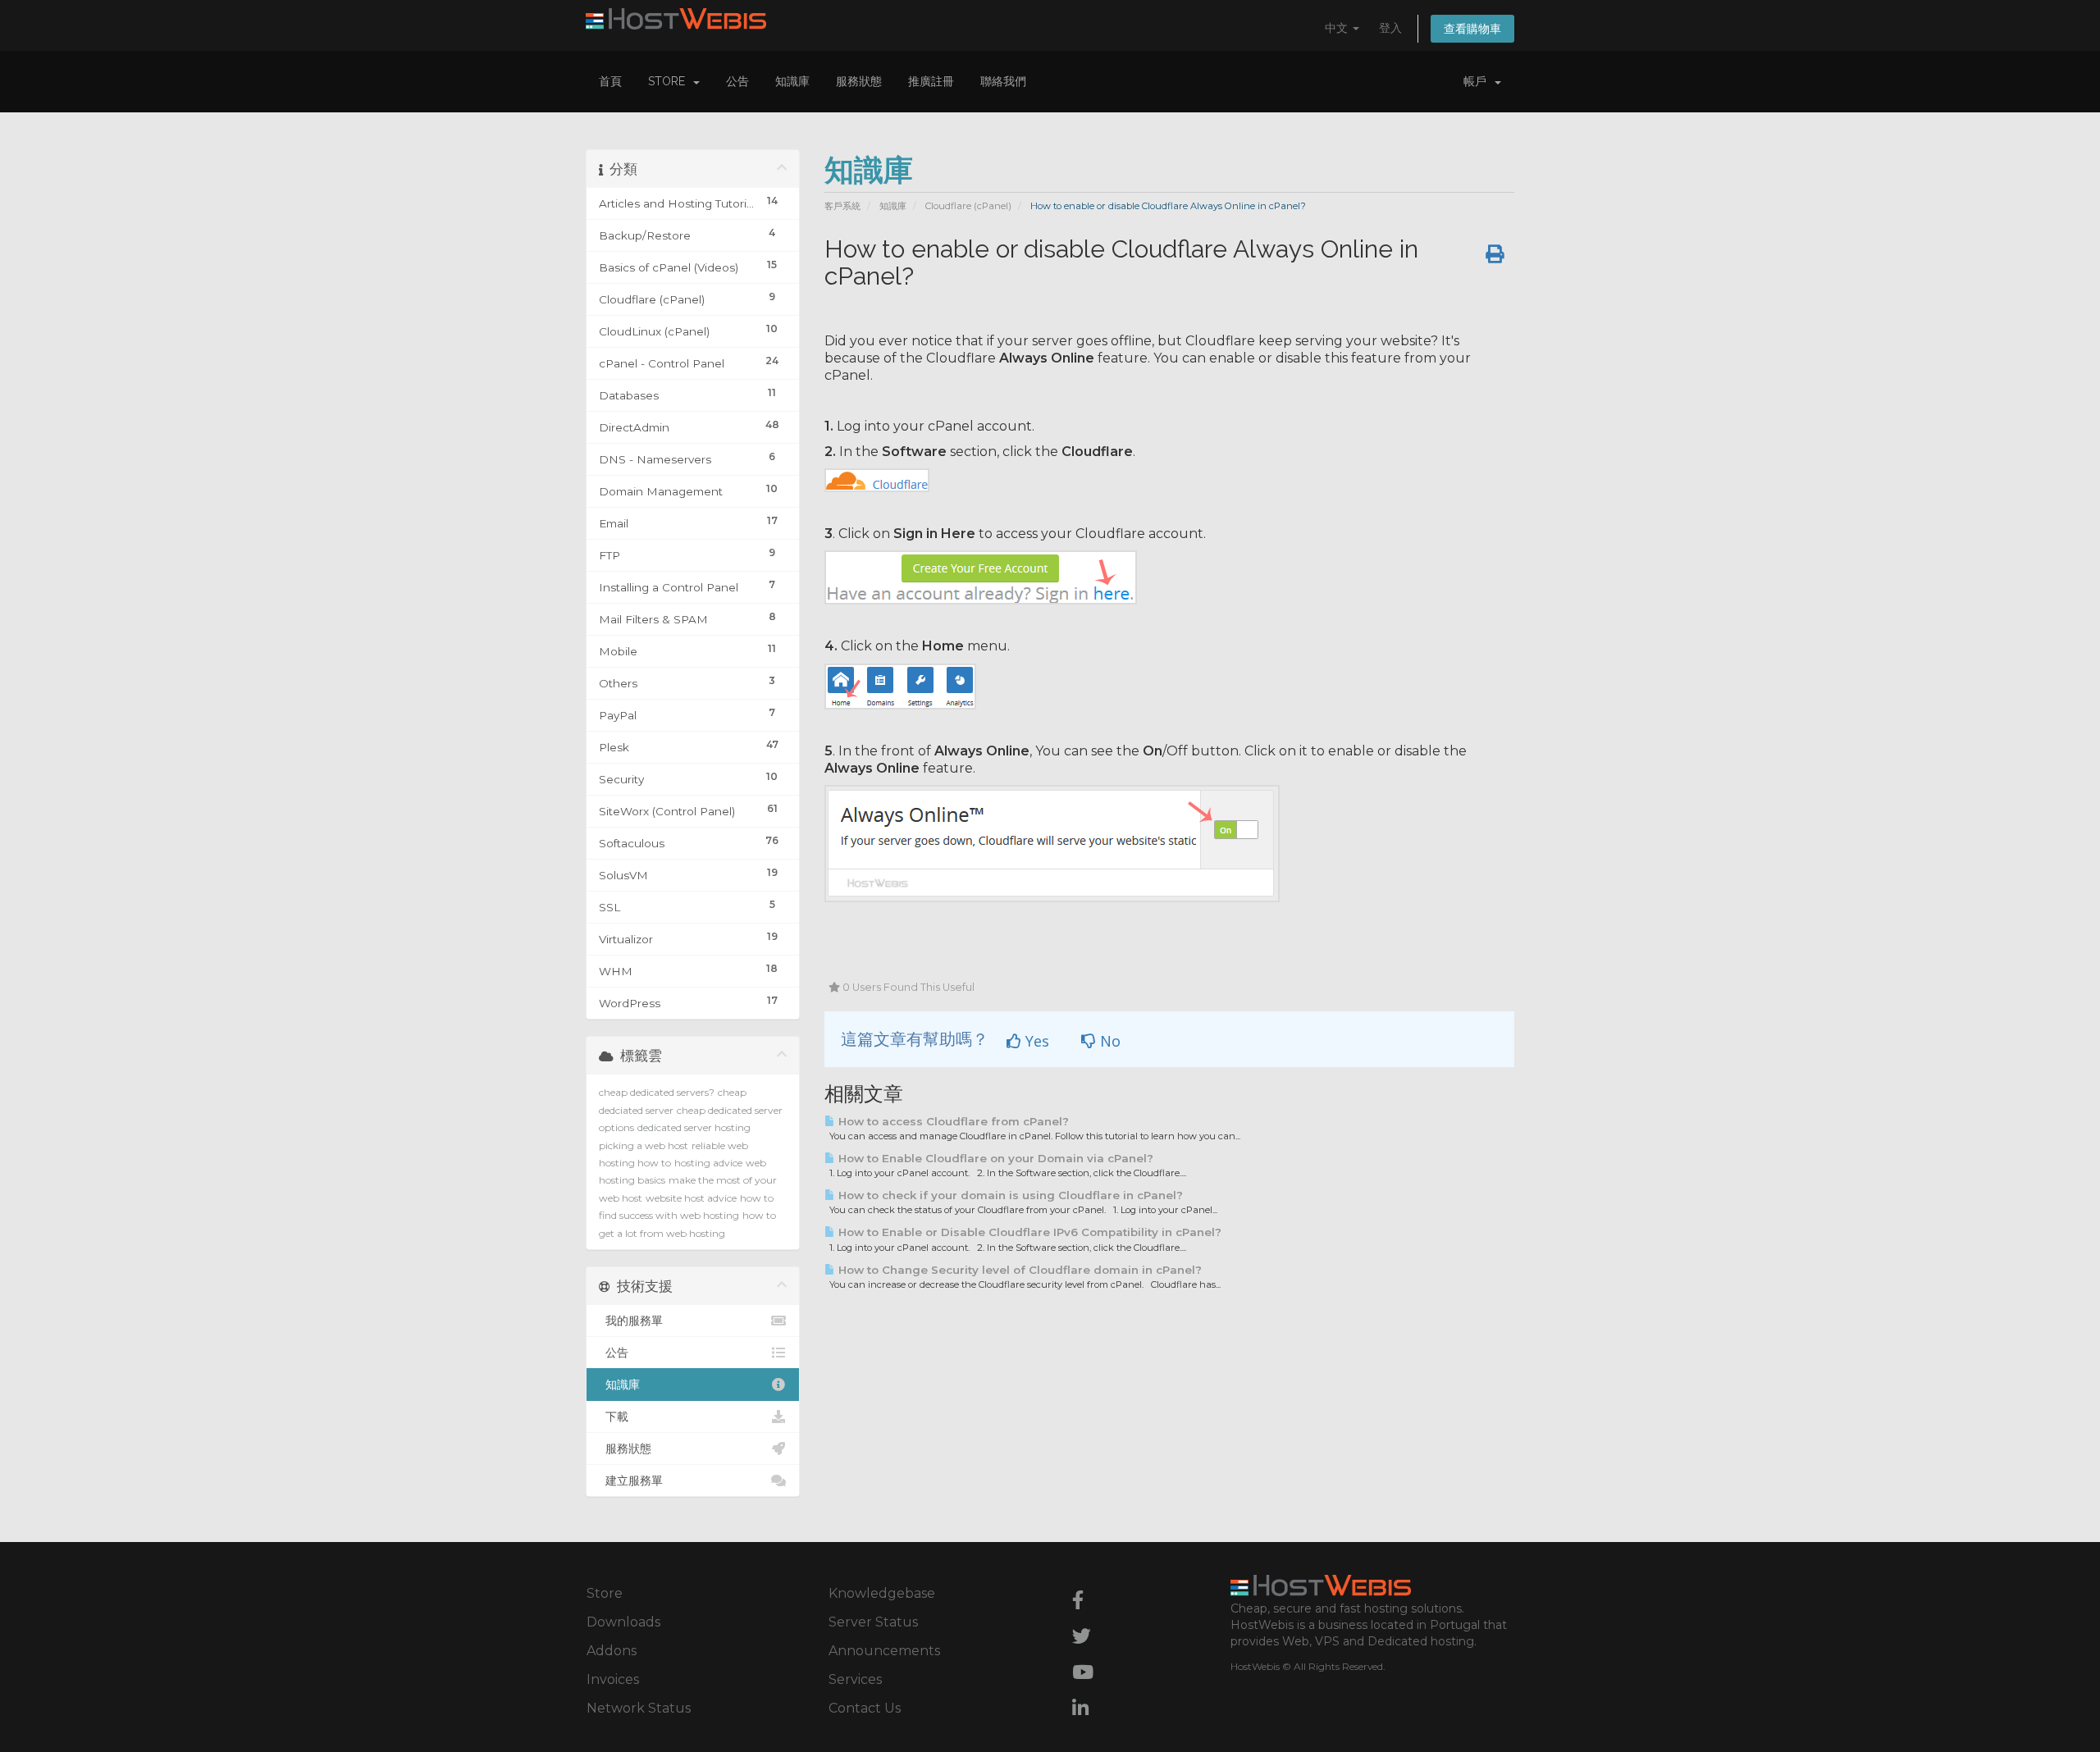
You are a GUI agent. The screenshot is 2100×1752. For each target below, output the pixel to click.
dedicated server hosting (694, 1127)
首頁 (610, 81)
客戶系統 (842, 206)
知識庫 (792, 81)
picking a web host (644, 1145)
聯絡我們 (1003, 81)
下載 (614, 1417)
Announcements (884, 1651)
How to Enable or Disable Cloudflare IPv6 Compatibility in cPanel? (1028, 1232)
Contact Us (865, 1708)
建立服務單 (631, 1481)
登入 (1390, 28)
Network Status (639, 1708)
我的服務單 (631, 1321)
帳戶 (1478, 81)
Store (670, 81)
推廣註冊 (931, 81)
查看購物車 (1472, 29)
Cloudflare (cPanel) (968, 206)
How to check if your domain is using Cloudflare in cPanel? (1009, 1195)
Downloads (623, 1622)
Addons (612, 1651)
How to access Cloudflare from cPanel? (952, 1121)
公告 (737, 81)
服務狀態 (859, 81)
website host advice (691, 1198)
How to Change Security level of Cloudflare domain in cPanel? (1018, 1270)
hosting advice (708, 1163)
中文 (1338, 28)
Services (855, 1679)
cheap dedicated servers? (657, 1092)
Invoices (613, 1679)
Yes (1035, 1041)
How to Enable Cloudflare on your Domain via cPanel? (994, 1158)
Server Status (873, 1622)
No (1108, 1041)
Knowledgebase (882, 1593)
